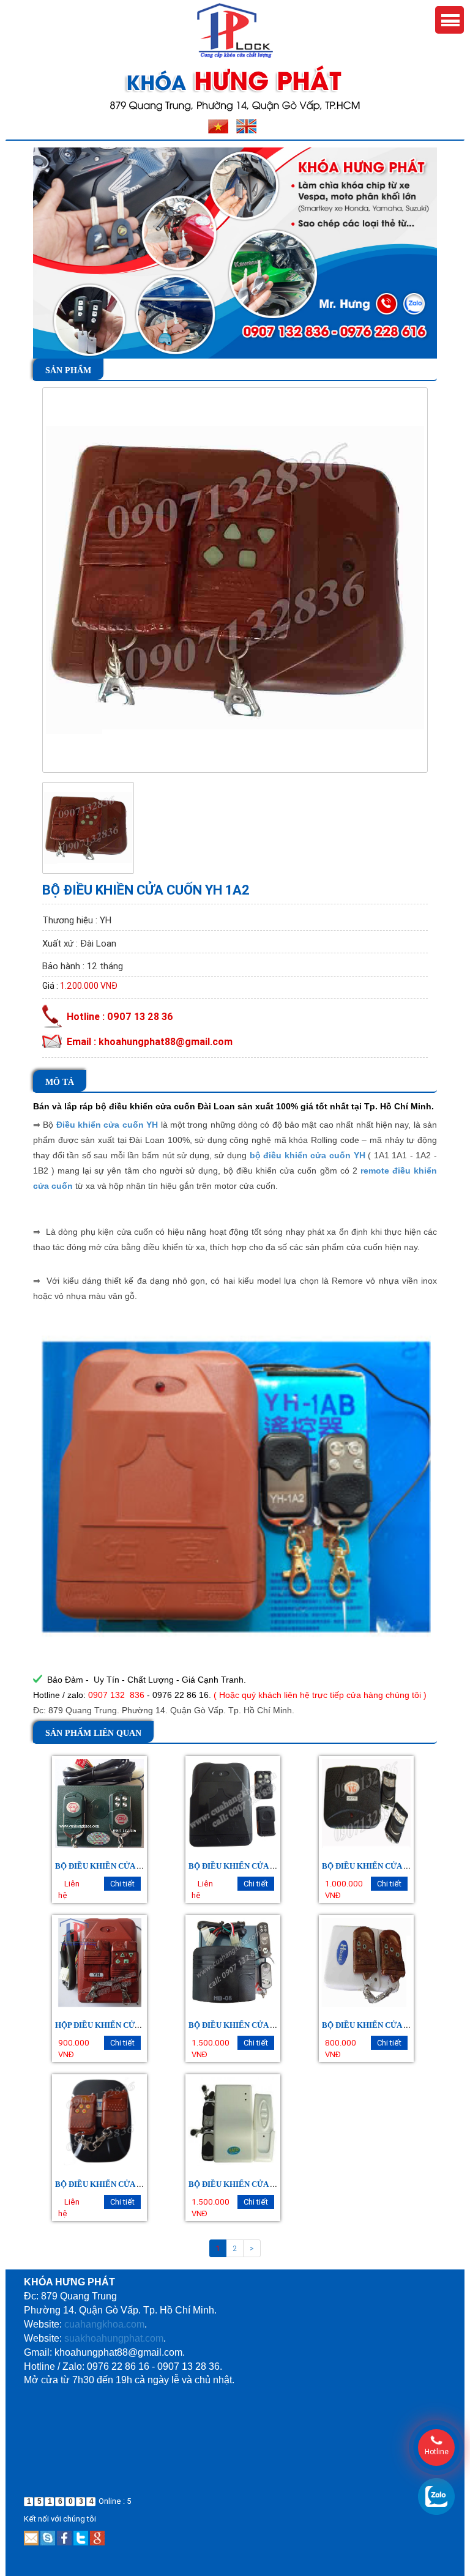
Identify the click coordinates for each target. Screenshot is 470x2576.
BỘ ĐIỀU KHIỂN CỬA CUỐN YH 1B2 (255, 1866)
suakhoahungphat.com (114, 2338)
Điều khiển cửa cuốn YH (107, 1125)
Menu (449, 20)
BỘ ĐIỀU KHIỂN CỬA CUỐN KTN (117, 2184)
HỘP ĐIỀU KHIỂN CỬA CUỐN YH (116, 2025)
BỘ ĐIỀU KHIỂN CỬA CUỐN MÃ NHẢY (260, 2025)
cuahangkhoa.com (104, 2324)
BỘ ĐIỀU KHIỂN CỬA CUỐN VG (381, 1866)
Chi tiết (122, 1884)
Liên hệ (69, 1889)
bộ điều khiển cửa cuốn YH (308, 1155)
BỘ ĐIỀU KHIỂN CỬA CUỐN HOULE (389, 2025)
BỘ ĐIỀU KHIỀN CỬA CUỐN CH (114, 1866)
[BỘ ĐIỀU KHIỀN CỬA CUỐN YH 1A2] (235, 579)
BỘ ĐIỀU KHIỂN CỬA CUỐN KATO (253, 2184)
